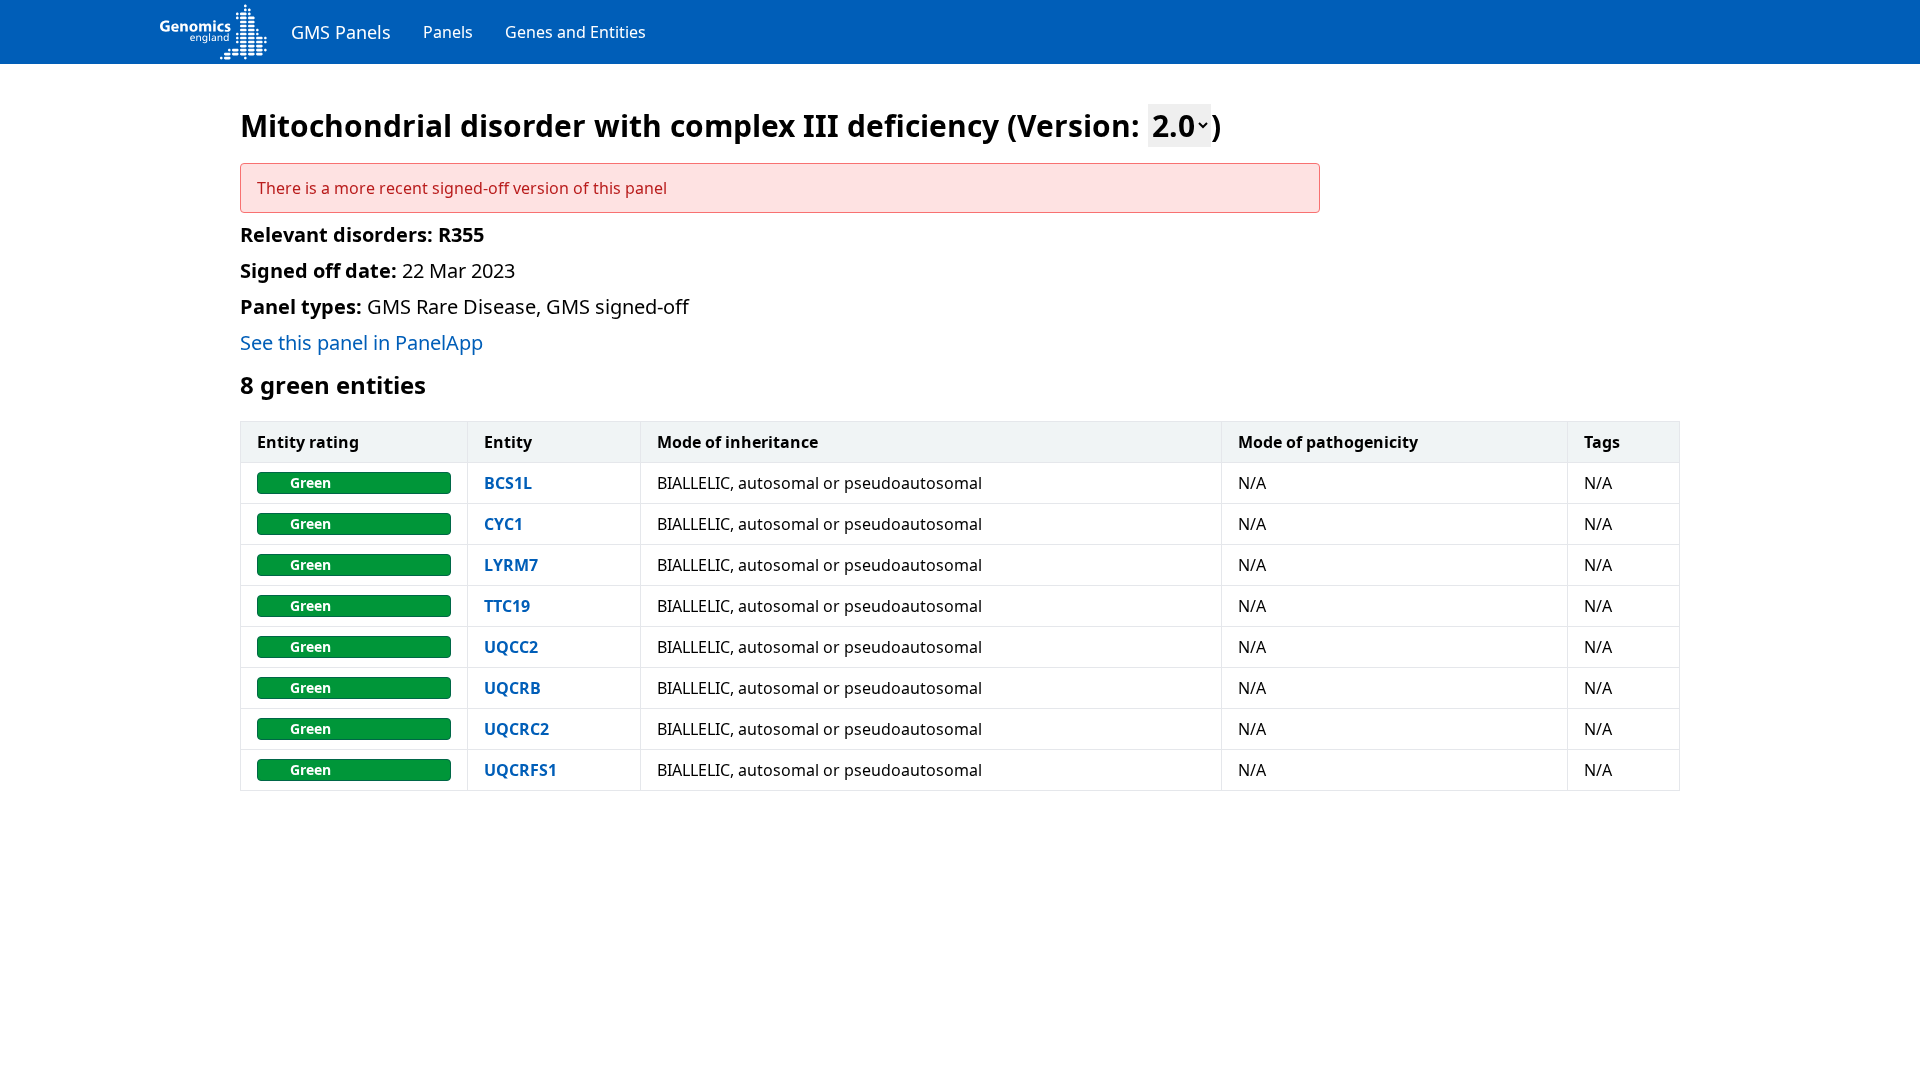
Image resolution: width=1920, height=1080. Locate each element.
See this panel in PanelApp (361, 342)
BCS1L (508, 483)
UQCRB (512, 688)
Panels (448, 32)
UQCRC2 (516, 729)
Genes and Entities (575, 32)
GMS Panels (341, 32)
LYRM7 (511, 565)
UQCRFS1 (520, 770)
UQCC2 (511, 647)
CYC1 (503, 524)
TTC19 (507, 606)
